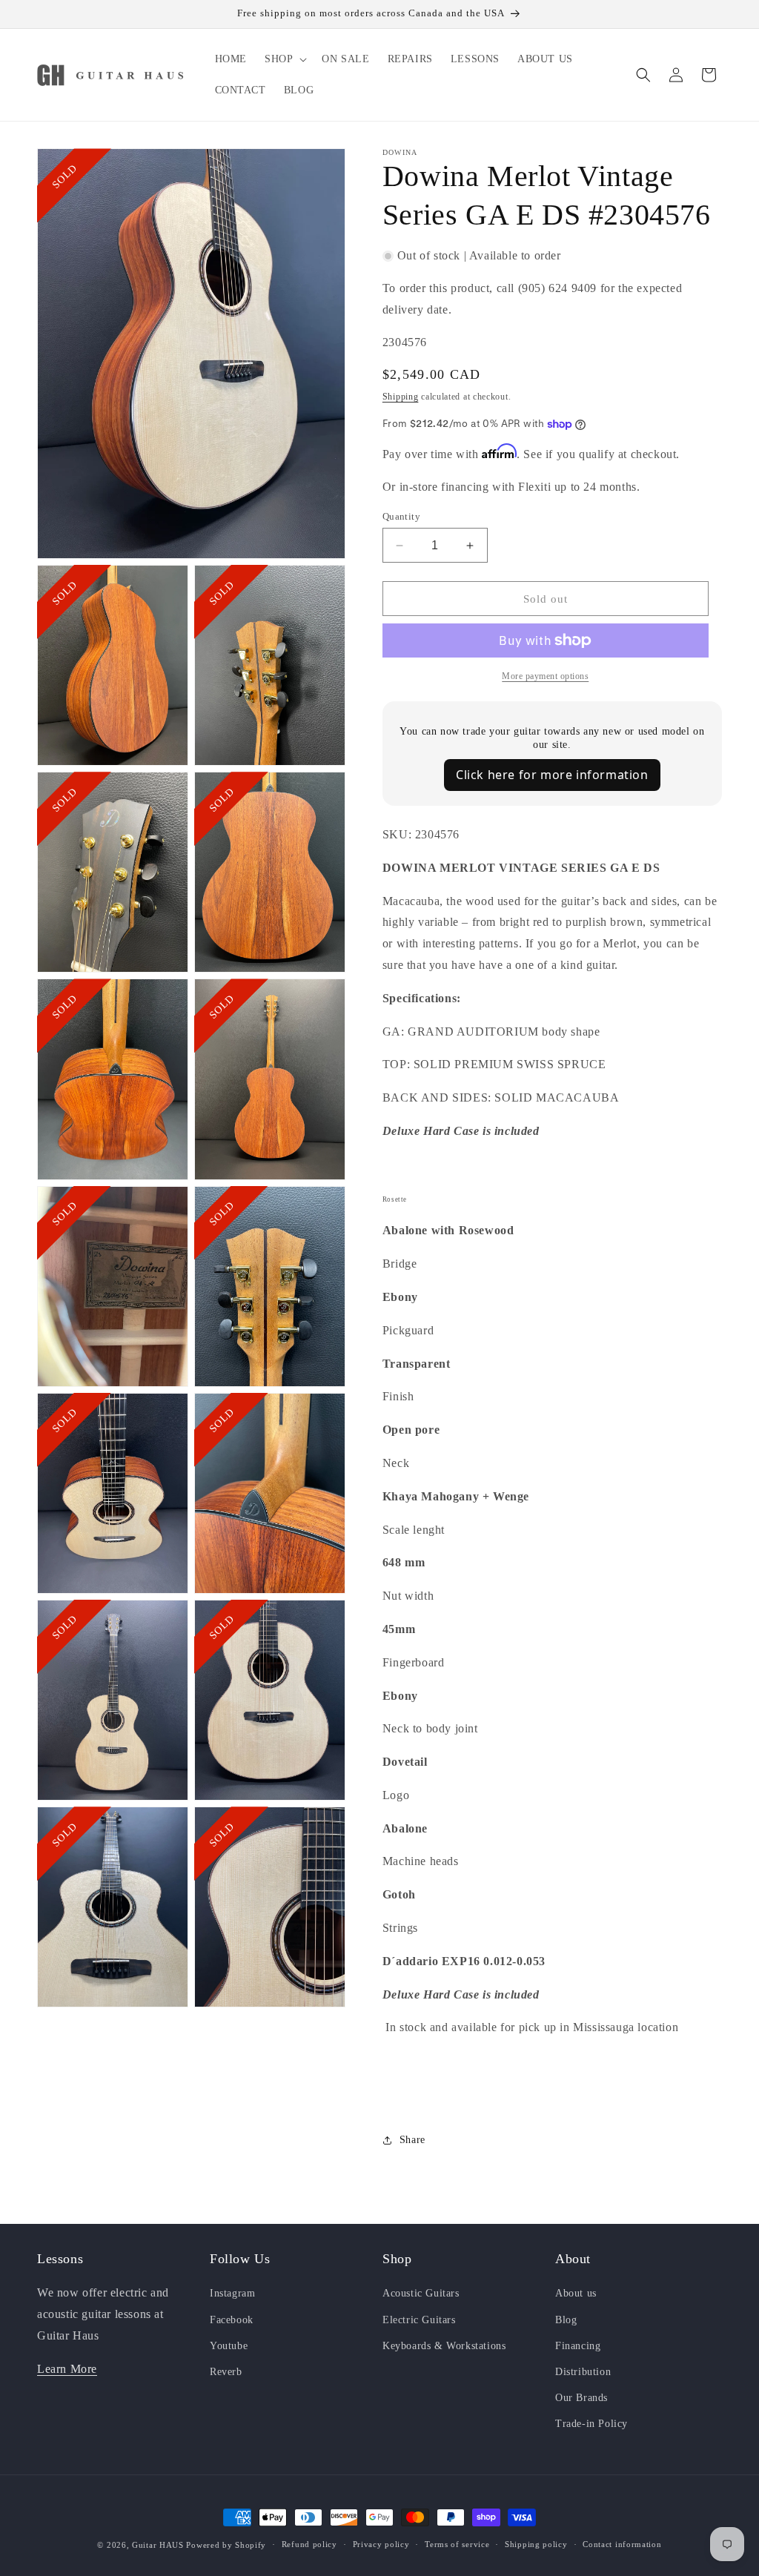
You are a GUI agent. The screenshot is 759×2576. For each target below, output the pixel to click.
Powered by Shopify (226, 2545)
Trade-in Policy (591, 2424)
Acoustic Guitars (421, 2293)
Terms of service (457, 2544)
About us (576, 2293)
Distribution (583, 2372)
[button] (284, 59)
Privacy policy (381, 2544)
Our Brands (581, 2398)
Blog (566, 2320)
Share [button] (412, 2140)
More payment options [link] (545, 676)
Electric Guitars (419, 2320)
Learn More (67, 2369)
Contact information (622, 2544)
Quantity (401, 516)
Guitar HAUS (158, 2545)
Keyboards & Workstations (444, 2346)
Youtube (229, 2346)
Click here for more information (552, 775)
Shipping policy (536, 2544)
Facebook (232, 2320)
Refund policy (309, 2544)
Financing (578, 2346)
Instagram (232, 2293)
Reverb (226, 2372)
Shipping (401, 397)
